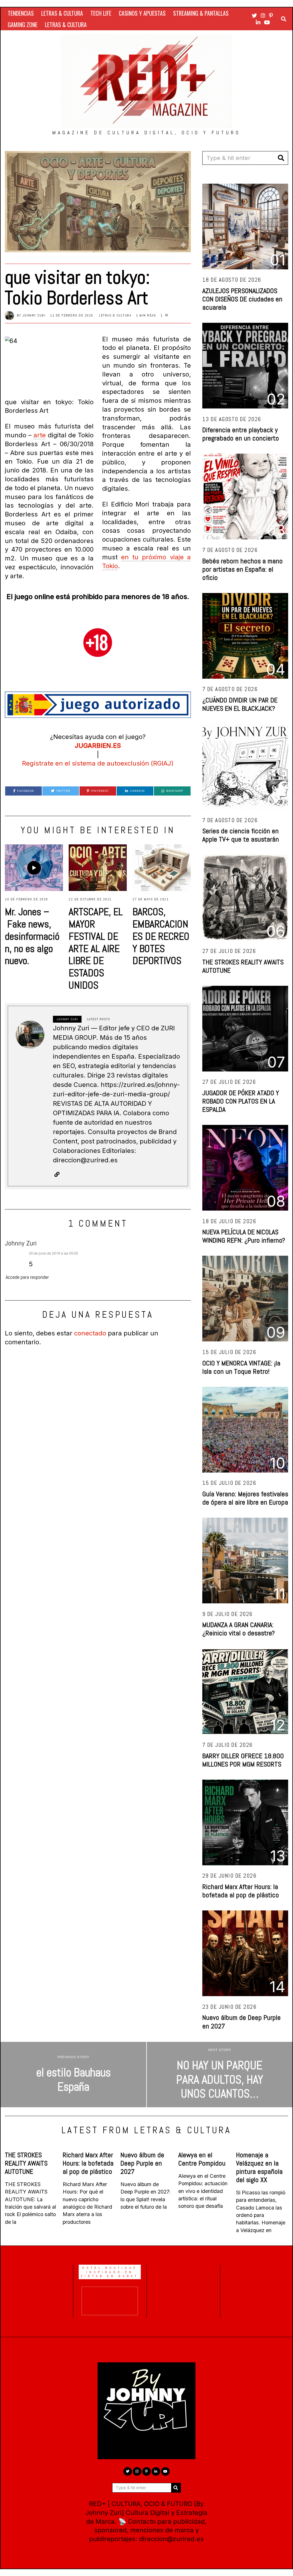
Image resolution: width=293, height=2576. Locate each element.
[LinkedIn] (258, 22)
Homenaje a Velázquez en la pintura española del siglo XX (259, 2167)
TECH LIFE (101, 13)
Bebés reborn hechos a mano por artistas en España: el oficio (242, 569)
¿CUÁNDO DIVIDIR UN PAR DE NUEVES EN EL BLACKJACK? (240, 704)
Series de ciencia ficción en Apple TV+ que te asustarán (241, 835)
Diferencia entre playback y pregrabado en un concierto (241, 434)
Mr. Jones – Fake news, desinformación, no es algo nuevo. (32, 936)
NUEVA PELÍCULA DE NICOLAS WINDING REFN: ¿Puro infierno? (244, 1236)
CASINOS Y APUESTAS (142, 13)
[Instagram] (263, 15)
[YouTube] (267, 22)
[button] (281, 158)
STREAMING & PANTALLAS (201, 13)
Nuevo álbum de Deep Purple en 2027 (241, 2022)
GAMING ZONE (23, 25)
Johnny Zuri (34, 315)
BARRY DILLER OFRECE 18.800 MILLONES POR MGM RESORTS (243, 1760)
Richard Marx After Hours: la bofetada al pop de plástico (241, 1891)
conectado (90, 1333)
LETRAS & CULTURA (62, 13)
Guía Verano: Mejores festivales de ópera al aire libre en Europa (245, 1498)
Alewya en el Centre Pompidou (202, 2159)
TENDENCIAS (21, 13)
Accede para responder (27, 1277)
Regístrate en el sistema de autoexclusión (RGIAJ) (98, 763)
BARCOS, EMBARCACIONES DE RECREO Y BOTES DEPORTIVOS (161, 936)
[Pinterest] (271, 15)
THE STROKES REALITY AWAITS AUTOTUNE (243, 966)
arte (40, 435)
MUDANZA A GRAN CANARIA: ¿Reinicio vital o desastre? (238, 1629)
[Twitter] (254, 15)
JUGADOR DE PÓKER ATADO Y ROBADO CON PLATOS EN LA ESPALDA (241, 1101)
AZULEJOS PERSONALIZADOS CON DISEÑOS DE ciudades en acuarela (242, 299)
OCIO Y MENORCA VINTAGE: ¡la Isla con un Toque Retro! (241, 1367)
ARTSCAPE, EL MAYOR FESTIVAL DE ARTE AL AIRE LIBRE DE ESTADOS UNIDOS (96, 949)
